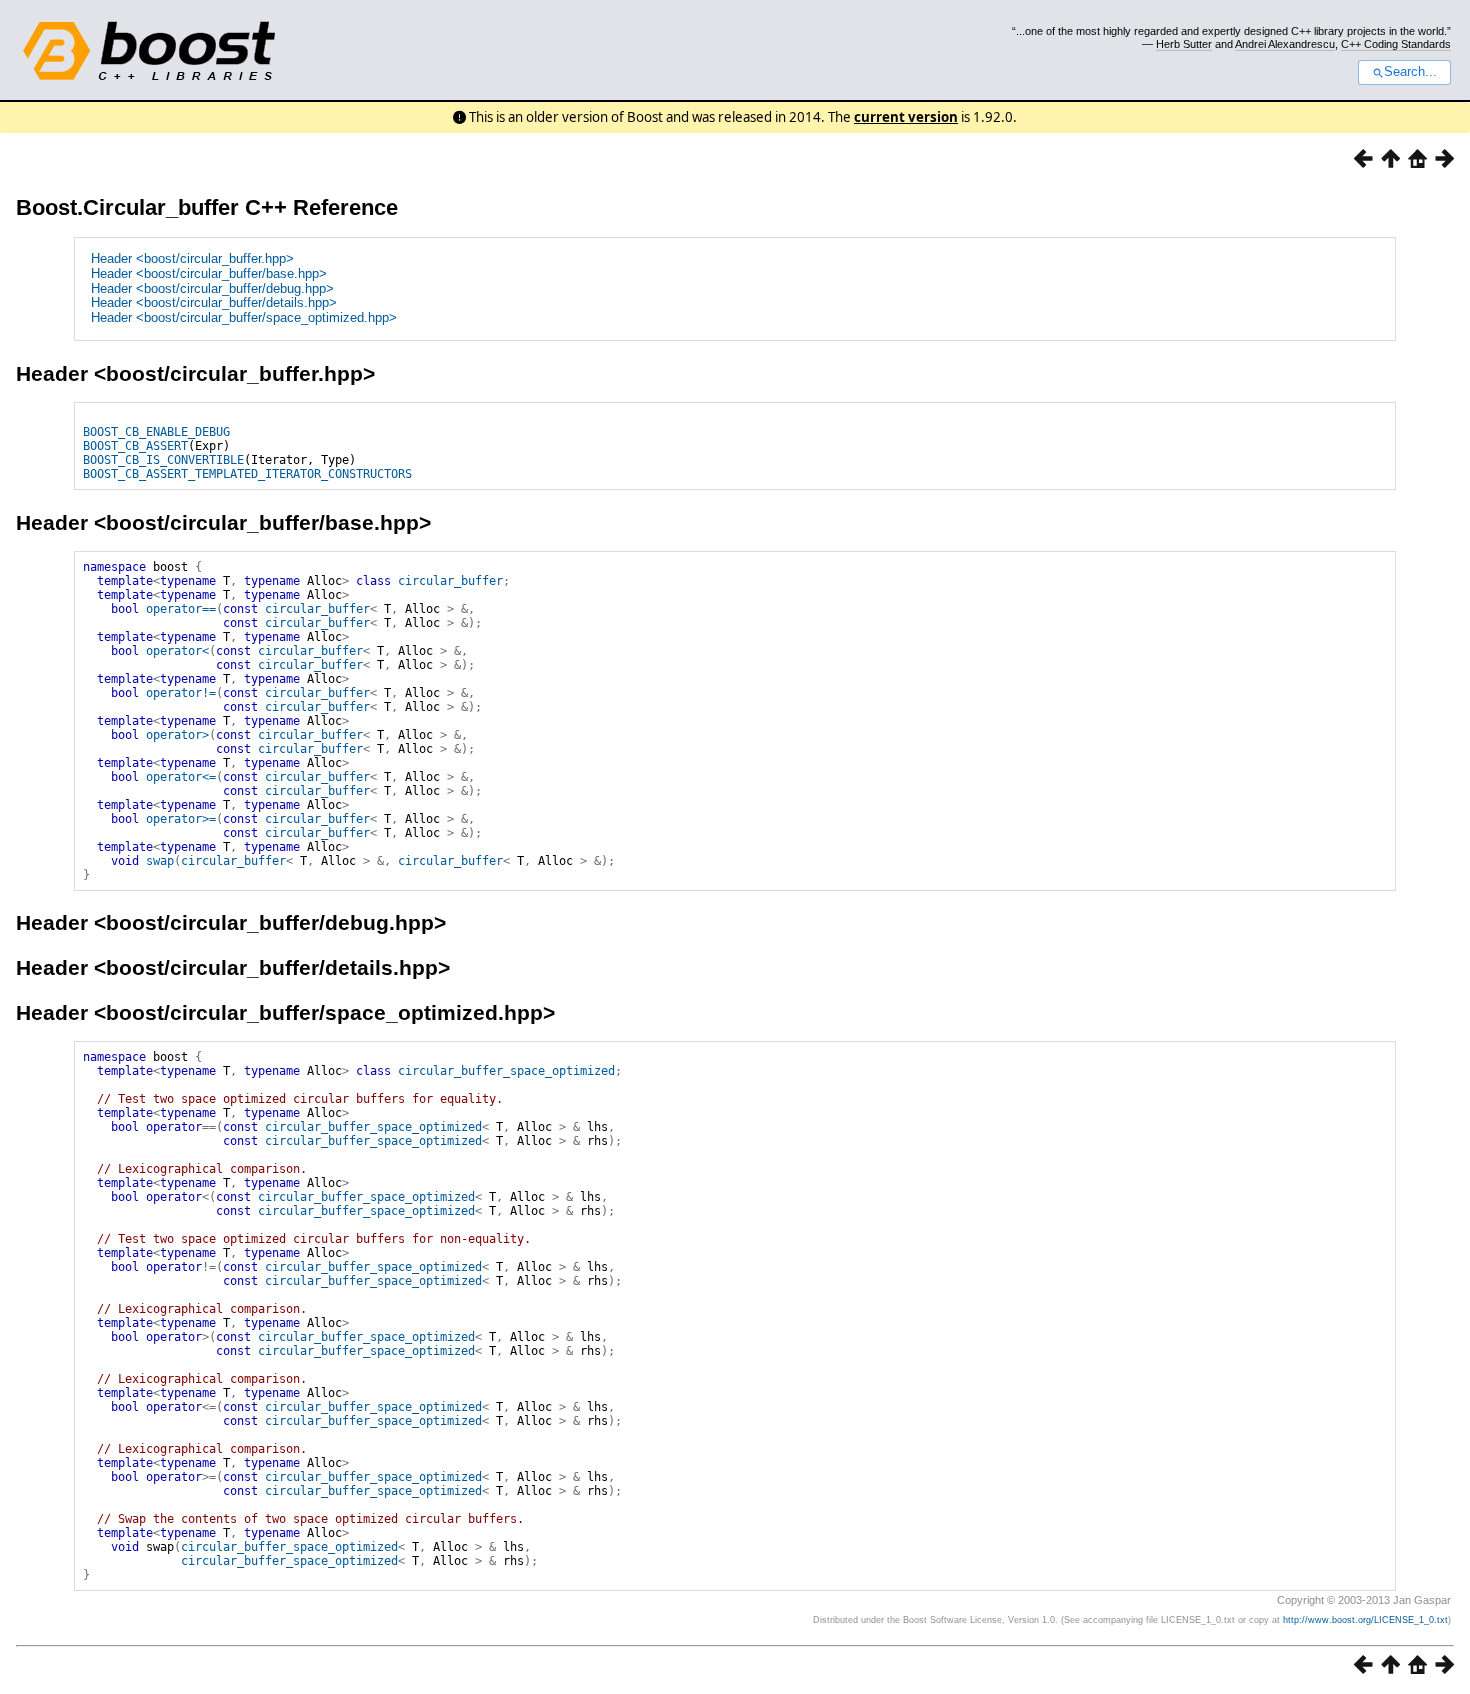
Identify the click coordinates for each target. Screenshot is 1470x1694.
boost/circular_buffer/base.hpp (262, 522)
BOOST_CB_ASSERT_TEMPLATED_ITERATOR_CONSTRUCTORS (247, 474)
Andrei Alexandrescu (1285, 44)
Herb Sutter (1184, 44)
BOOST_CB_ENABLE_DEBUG (156, 432)
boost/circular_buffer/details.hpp (272, 967)
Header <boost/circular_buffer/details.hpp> (214, 302)
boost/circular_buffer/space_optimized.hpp (324, 1012)
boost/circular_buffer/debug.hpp (270, 922)
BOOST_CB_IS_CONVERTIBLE (163, 460)
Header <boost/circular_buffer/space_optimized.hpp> (244, 317)
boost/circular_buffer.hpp (234, 373)
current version (906, 117)
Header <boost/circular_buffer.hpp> (192, 258)
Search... (1410, 72)
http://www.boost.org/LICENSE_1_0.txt (1365, 1620)
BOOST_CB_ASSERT (135, 446)
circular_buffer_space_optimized (506, 1071)
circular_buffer (450, 581)
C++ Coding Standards (1396, 44)
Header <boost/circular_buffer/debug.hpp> (212, 288)
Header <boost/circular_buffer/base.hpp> (209, 273)
